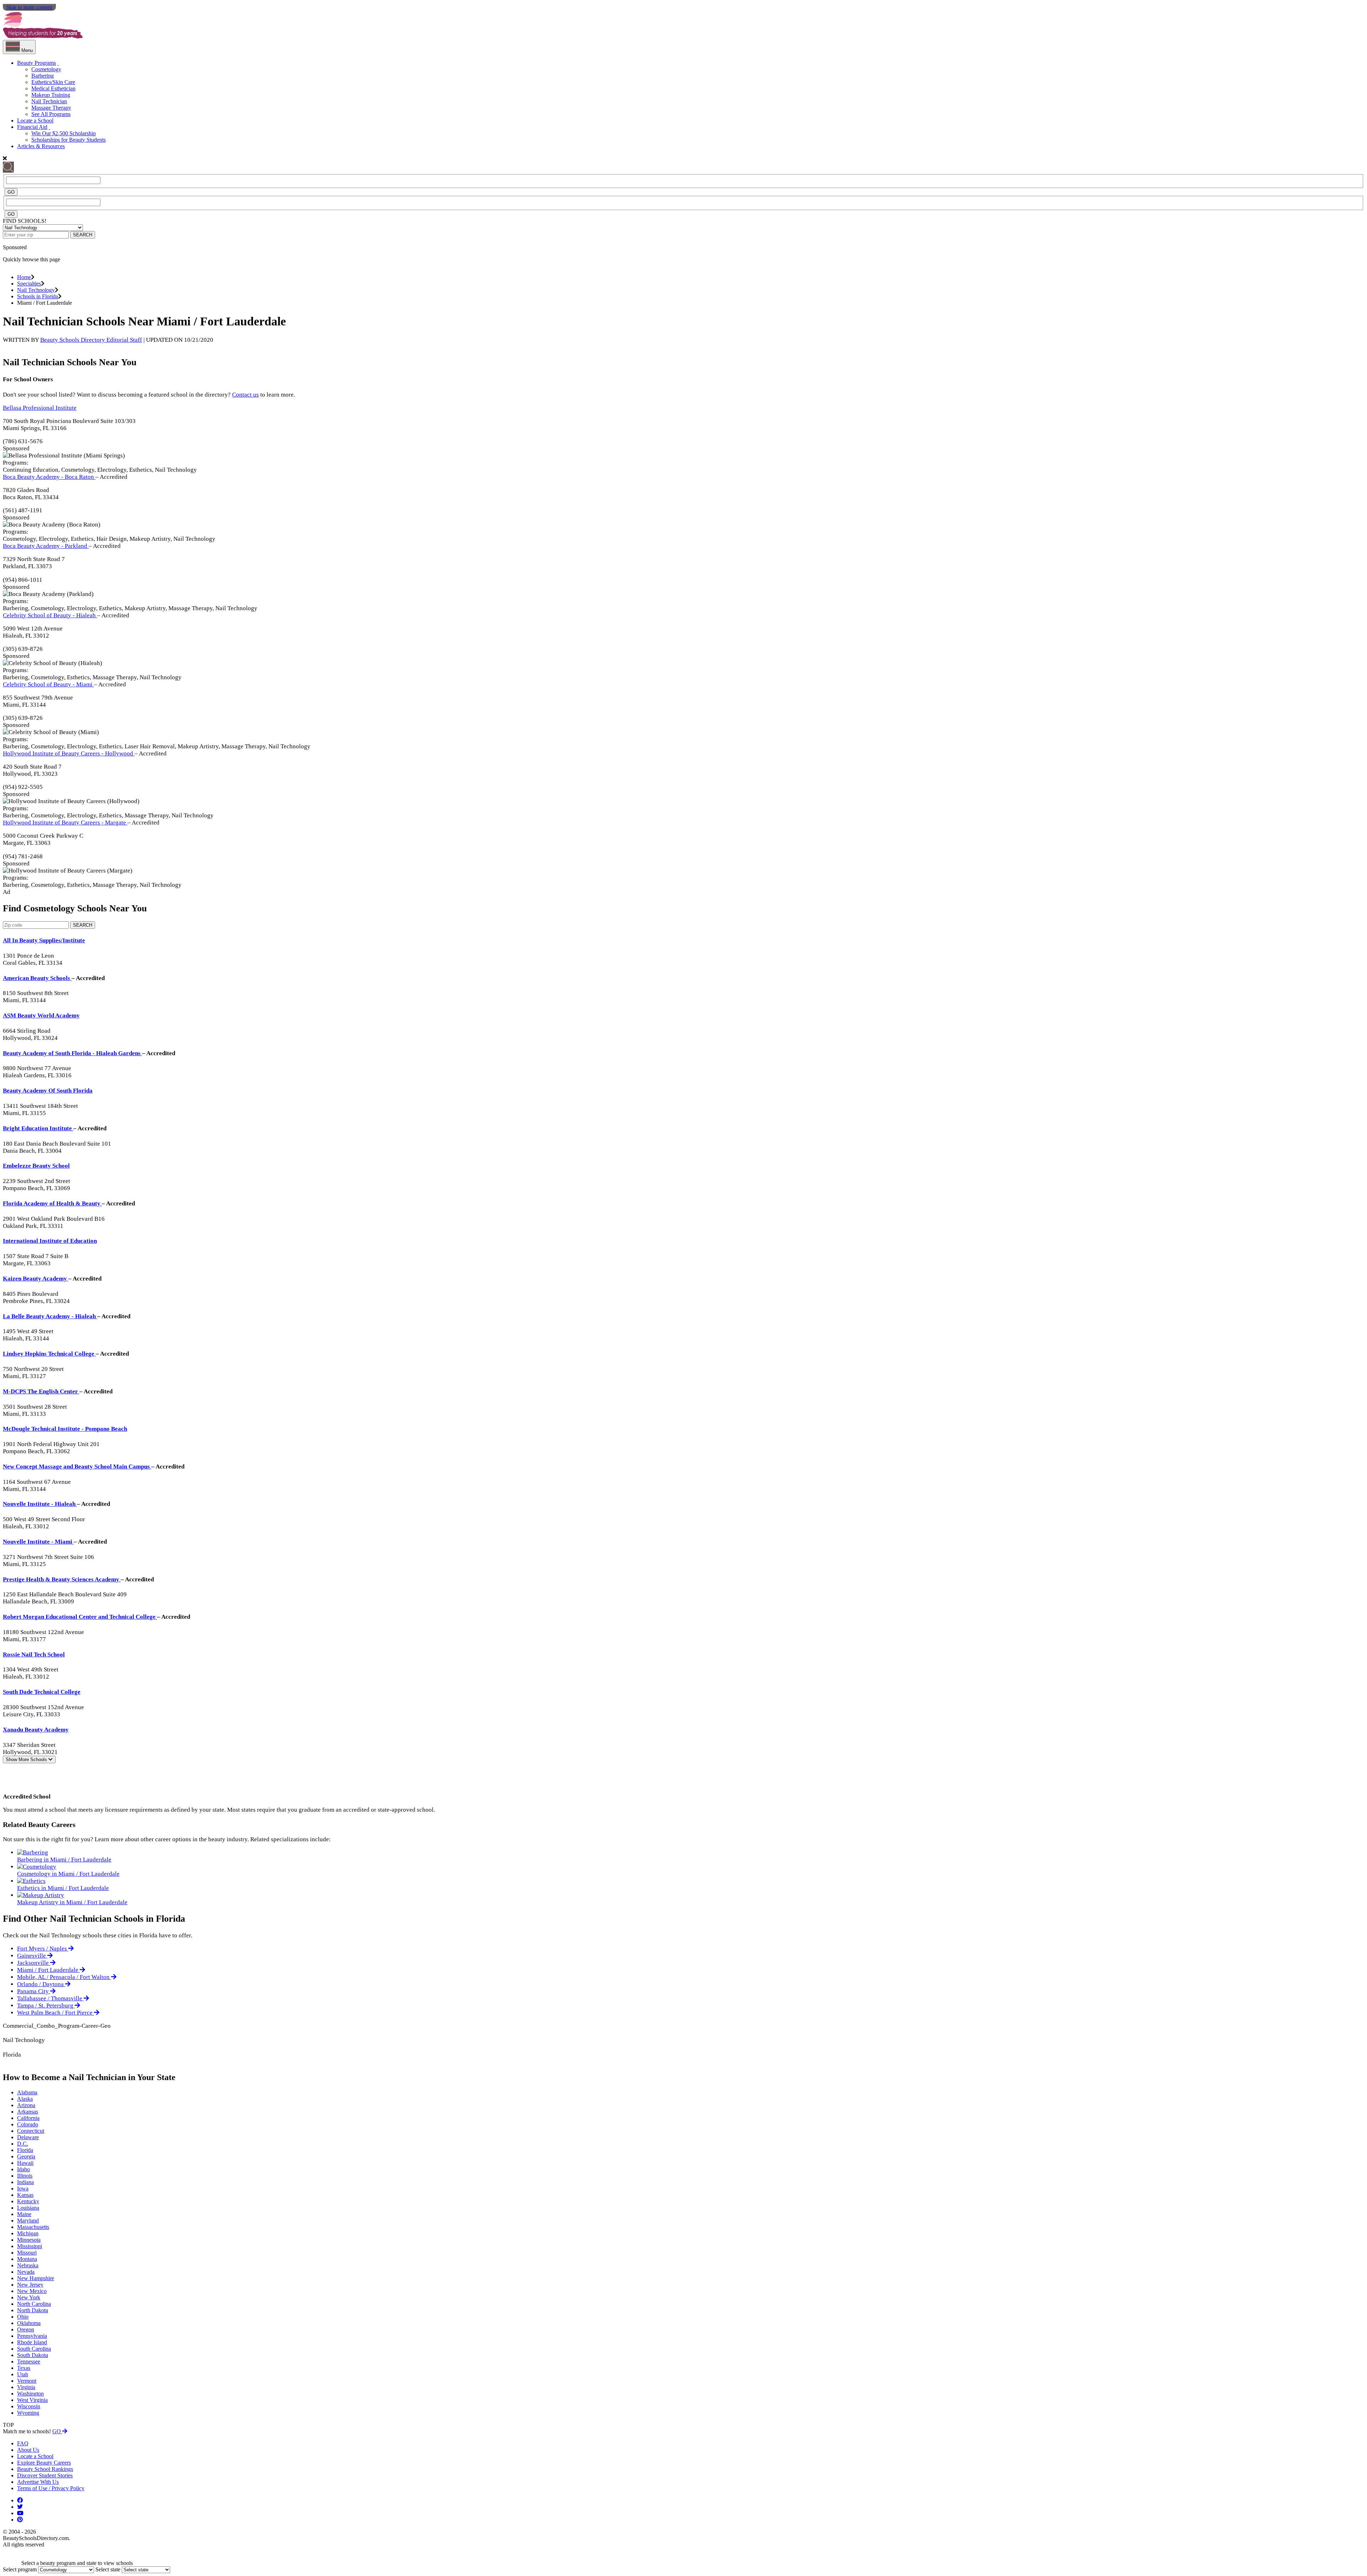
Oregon (26, 2329)
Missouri (27, 2253)
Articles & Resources (41, 146)
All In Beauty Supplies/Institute (44, 940)
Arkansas (28, 2112)
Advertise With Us (38, 2482)
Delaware (28, 2137)
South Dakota (33, 2355)
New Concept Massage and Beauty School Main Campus (77, 1467)
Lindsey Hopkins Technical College (49, 1354)
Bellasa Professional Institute (40, 408)
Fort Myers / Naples (43, 1949)
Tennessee (29, 2362)
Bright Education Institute (38, 1128)
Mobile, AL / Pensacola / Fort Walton (64, 1977)
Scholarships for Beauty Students (69, 140)
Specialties (29, 284)
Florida (25, 2150)
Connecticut (31, 2131)
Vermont (27, 2381)
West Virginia (32, 2400)
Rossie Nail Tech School (34, 1654)
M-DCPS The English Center (41, 1391)
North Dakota (33, 2310)
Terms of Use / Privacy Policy (51, 2488)
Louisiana (28, 2208)
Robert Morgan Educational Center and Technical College (80, 1617)
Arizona (26, 2105)
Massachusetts (33, 2227)
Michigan (28, 2233)
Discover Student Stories (45, 2475)
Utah (23, 2374)
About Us (28, 2450)
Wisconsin (29, 2406)
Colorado (28, 2124)
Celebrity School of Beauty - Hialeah (50, 615)
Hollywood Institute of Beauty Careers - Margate (65, 823)
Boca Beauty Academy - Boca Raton (49, 477)
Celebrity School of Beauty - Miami (48, 684)
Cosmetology (46, 69)
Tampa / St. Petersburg (46, 2006)
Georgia (26, 2156)
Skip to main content (29, 7)
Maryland (28, 2221)
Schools (27, 1760)
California (28, 2118)
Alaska (25, 2099)
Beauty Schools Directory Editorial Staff (91, 340)
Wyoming (28, 2413)
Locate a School (35, 121)
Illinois (25, 2176)
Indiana (25, 2182)
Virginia (26, 2387)
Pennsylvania (32, 2336)
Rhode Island (32, 2342)
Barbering (43, 76)
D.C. (23, 2144)
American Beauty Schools (37, 978)
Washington (30, 2394)
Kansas (25, 2195)
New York (29, 2297)
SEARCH (83, 235)
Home (24, 277)
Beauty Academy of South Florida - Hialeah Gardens (72, 1053)
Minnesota (29, 2240)
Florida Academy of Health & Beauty (52, 1203)
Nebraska (28, 2265)
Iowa (23, 2188)
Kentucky (28, 2201)
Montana (27, 2259)
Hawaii (25, 2163)
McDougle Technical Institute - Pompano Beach (65, 1429)
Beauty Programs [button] (36, 63)
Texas (24, 2368)
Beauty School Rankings (45, 2469)
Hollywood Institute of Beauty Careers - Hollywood (69, 753)
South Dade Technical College (42, 1692)
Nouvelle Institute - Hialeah (40, 1504)
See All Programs (51, 114)
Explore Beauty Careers (44, 2463)
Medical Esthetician (53, 88)
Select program (20, 2569)
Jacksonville (34, 1963)
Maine (24, 2214)
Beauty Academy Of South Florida (48, 1091)
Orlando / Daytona (41, 1984)
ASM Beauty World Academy (41, 1015)
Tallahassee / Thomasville (50, 1998)
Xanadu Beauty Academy (36, 1730)
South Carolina (34, 2349)
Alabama (27, 2092)
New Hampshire (36, 2278)
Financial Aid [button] (32, 127)
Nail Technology (36, 290)
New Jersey (30, 2285)
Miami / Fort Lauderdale (48, 1970)
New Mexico (32, 2291)
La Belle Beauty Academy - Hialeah (50, 1316)
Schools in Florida (38, 296)
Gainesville (32, 1956)
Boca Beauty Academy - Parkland (46, 546)
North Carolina (34, 2304)
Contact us (245, 395)
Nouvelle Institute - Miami (38, 1542)
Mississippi (30, 2246)
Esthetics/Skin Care (53, 82)
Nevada (26, 2272)
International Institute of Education (50, 1241)
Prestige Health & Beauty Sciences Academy (62, 1579)
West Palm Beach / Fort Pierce (56, 2013)
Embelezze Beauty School (36, 1166)
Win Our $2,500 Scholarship (64, 133)
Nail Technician (49, 101)
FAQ (23, 2443)
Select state (108, 2569)
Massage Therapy (51, 108)
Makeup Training (51, 95)
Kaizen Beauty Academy (36, 1279)
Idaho (23, 2169)
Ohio (23, 2317)
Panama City (34, 1991)
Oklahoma (29, 2323)
